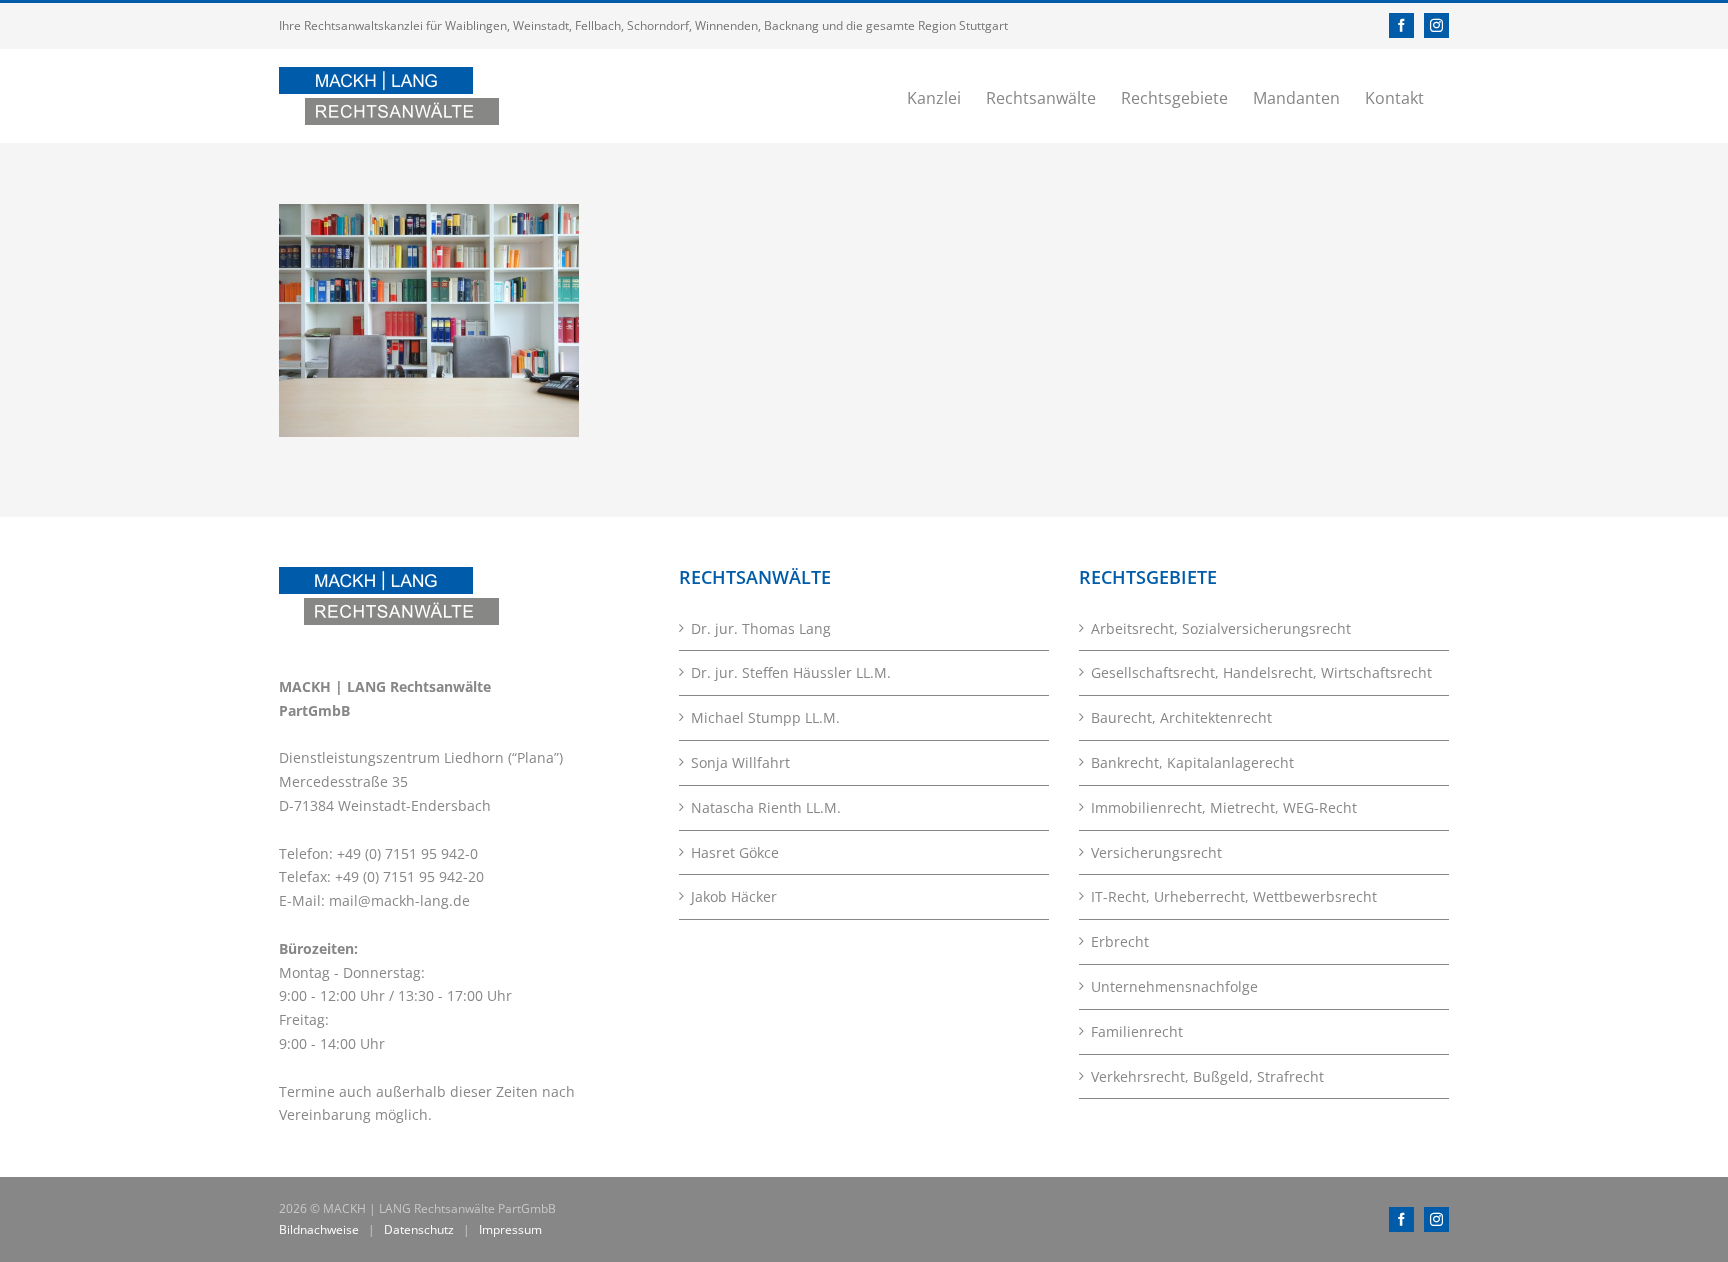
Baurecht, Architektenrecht (1181, 717)
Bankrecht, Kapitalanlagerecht (1192, 762)
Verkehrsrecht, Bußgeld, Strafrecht (1207, 1076)
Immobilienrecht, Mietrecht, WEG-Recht (1224, 807)
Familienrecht (1137, 1031)
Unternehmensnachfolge (1174, 986)
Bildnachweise (319, 1229)
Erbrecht (1120, 941)
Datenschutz (419, 1229)
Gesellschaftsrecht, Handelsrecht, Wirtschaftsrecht (1261, 672)
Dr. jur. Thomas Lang (761, 628)
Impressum (510, 1229)
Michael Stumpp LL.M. (765, 717)
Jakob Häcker (734, 896)
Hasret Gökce (735, 852)
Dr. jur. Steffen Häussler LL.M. (791, 672)
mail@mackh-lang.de (399, 900)
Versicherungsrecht (1156, 852)
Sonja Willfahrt (740, 762)
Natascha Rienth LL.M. (766, 807)
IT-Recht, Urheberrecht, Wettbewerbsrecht (1234, 896)
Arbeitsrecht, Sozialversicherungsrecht (1221, 628)
